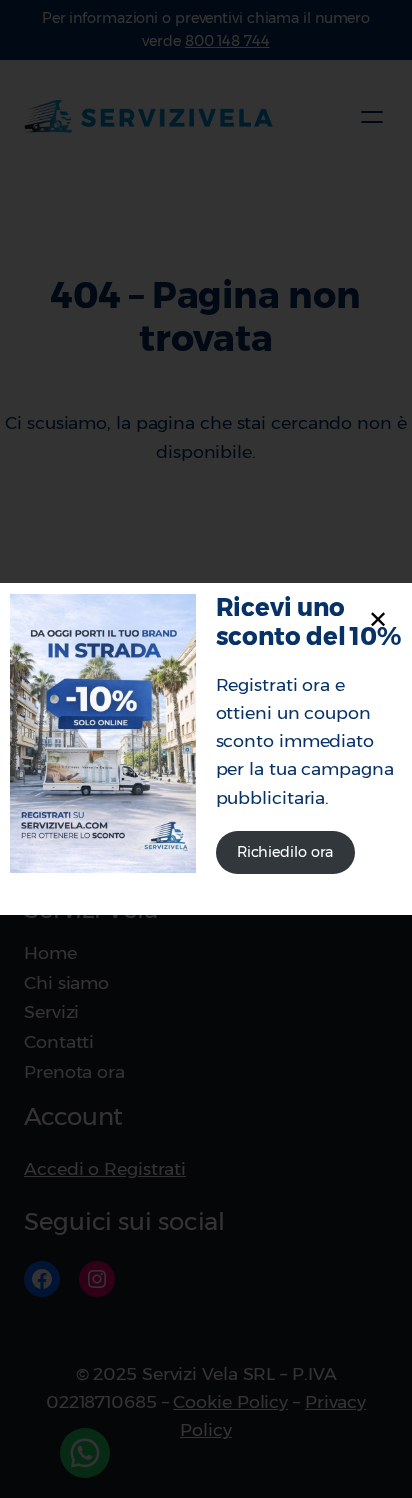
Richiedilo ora (285, 852)
